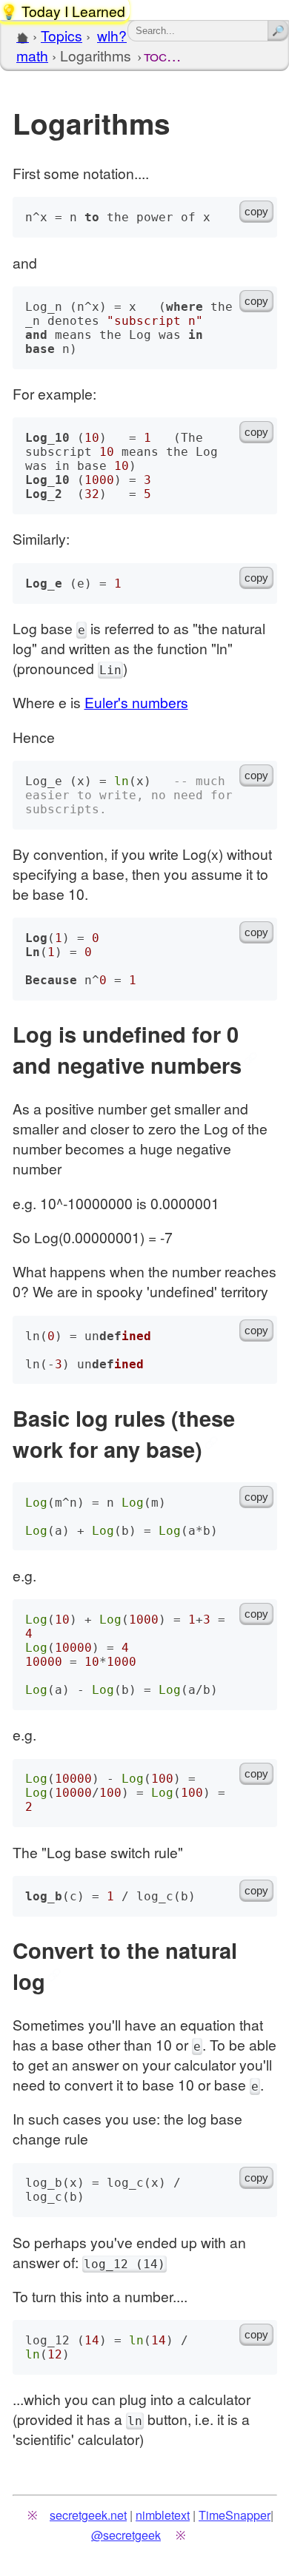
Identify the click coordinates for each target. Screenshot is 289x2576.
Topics (62, 35)
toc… (162, 55)
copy (256, 212)
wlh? (112, 35)
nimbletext (163, 2515)
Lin (110, 670)
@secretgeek (126, 2535)
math (32, 55)
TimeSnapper (235, 2515)
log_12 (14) (124, 2264)
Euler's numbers (136, 702)
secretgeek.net (88, 2515)
